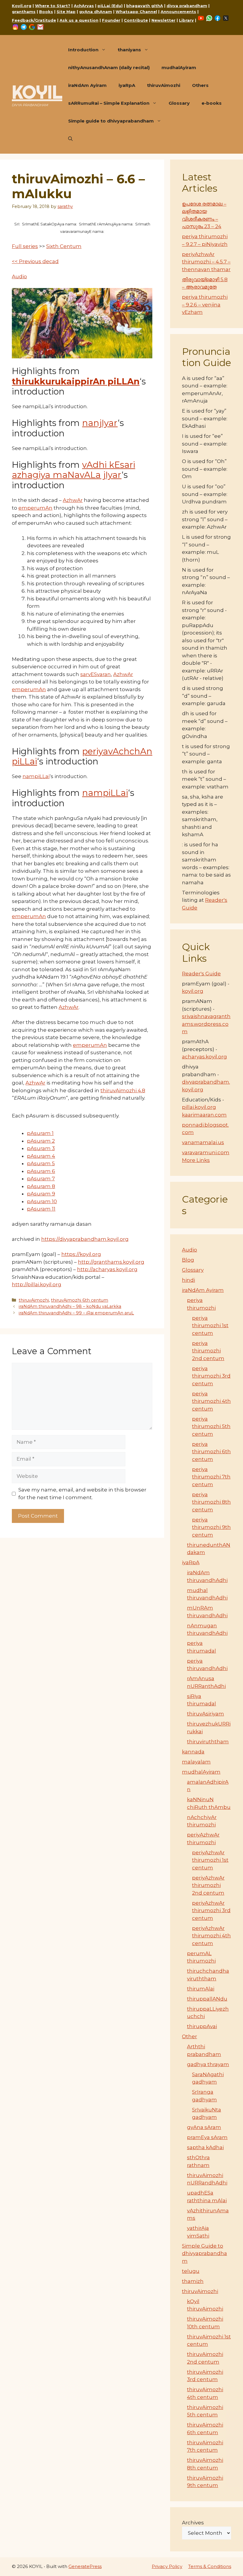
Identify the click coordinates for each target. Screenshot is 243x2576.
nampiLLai (36, 776)
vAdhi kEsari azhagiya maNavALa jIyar (73, 470)
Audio (19, 276)
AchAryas (84, 6)
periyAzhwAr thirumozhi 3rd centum (211, 1910)
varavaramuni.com (206, 1152)
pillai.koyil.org (199, 1107)
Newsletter (163, 20)
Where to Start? (53, 6)
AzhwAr (73, 500)
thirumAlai (201, 1989)
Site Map (66, 12)
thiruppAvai (202, 2026)
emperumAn (35, 508)
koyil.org (193, 991)
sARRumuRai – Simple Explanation (109, 103)
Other (190, 2036)
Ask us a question (79, 20)
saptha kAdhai (205, 2147)
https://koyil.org (81, 1254)
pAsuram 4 (41, 1156)
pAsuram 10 (42, 1201)
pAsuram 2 (41, 1141)
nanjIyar (100, 423)
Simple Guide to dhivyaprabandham (204, 2253)
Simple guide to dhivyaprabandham (111, 121)
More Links (196, 1160)
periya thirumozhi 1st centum (210, 1326)
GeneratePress (85, 2566)
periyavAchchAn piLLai (82, 756)
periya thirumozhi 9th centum (211, 1527)
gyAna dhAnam (96, 12)
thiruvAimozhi (164, 85)
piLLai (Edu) (110, 6)
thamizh (193, 2281)
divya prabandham (187, 6)
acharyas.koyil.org (204, 1057)
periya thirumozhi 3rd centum (211, 1376)
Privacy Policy (167, 2566)
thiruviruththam (208, 1742)
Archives (193, 2523)
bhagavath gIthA (145, 6)
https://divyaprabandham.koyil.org (85, 1239)
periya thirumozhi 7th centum (211, 1477)
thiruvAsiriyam (206, 1714)
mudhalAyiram (179, 67)
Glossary (179, 103)
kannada (193, 1752)
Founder (111, 20)
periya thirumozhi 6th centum (211, 1452)
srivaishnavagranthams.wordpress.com (206, 1024)
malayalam (196, 1762)
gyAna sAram (204, 2127)
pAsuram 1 (40, 1133)
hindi (188, 1280)
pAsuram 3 (41, 1148)
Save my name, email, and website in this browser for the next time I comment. (82, 1494)
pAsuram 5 (41, 1163)
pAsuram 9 (41, 1194)
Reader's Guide (201, 974)
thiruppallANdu (207, 1999)
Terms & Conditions (210, 2566)
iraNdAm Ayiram (87, 85)
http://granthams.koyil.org (111, 1262)
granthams (24, 12)
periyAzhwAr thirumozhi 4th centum (211, 1936)
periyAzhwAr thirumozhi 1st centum (210, 1860)
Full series (25, 246)
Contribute (136, 20)
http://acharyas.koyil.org (107, 1269)
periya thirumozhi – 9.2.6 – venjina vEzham (205, 304)
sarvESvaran (96, 674)
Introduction (83, 50)
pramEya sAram (207, 2137)
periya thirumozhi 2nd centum (208, 1351)
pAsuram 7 (41, 1179)
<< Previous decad (35, 261)
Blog (188, 1260)
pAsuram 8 (41, 1186)
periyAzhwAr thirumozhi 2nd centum (208, 1885)
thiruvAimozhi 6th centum (80, 1300)
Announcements (178, 12)
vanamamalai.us (203, 1142)
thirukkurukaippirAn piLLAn (76, 381)
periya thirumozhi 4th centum (211, 1401)
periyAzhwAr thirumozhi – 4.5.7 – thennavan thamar (206, 262)
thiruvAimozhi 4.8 (123, 1090)
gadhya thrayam (208, 2064)
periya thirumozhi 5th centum (211, 1426)
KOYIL (37, 92)
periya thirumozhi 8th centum (211, 1502)
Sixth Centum (64, 246)
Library (186, 20)
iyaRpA (127, 85)
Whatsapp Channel (136, 12)
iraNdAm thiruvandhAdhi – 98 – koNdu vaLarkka (70, 1306)
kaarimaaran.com (204, 1115)
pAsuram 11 (41, 1209)
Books (46, 12)
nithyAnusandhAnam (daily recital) (109, 67)
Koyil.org (22, 6)
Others (200, 85)
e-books (212, 103)
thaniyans (129, 50)
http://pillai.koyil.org (37, 1284)
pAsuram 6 (41, 1171)
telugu (191, 2271)
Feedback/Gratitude (34, 20)
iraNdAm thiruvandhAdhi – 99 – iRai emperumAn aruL (76, 1313)
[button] (70, 139)
